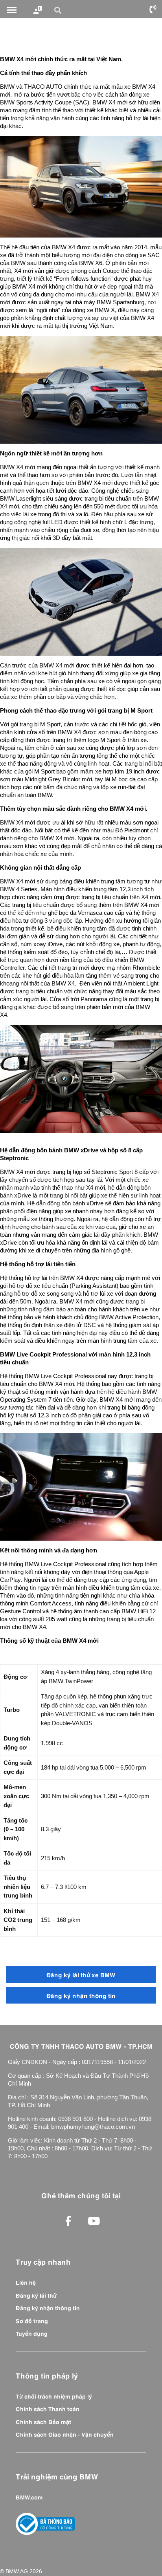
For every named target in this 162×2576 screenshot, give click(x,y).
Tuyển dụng (32, 2333)
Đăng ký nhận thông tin (81, 1995)
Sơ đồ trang (32, 2320)
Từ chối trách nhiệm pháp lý (54, 2396)
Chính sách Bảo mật (43, 2421)
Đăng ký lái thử (36, 2295)
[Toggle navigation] (12, 10)
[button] (59, 10)
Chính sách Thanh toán (48, 2408)
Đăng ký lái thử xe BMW (81, 1974)
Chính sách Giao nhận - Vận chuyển (65, 2434)
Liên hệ (26, 2282)
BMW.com (29, 2497)
